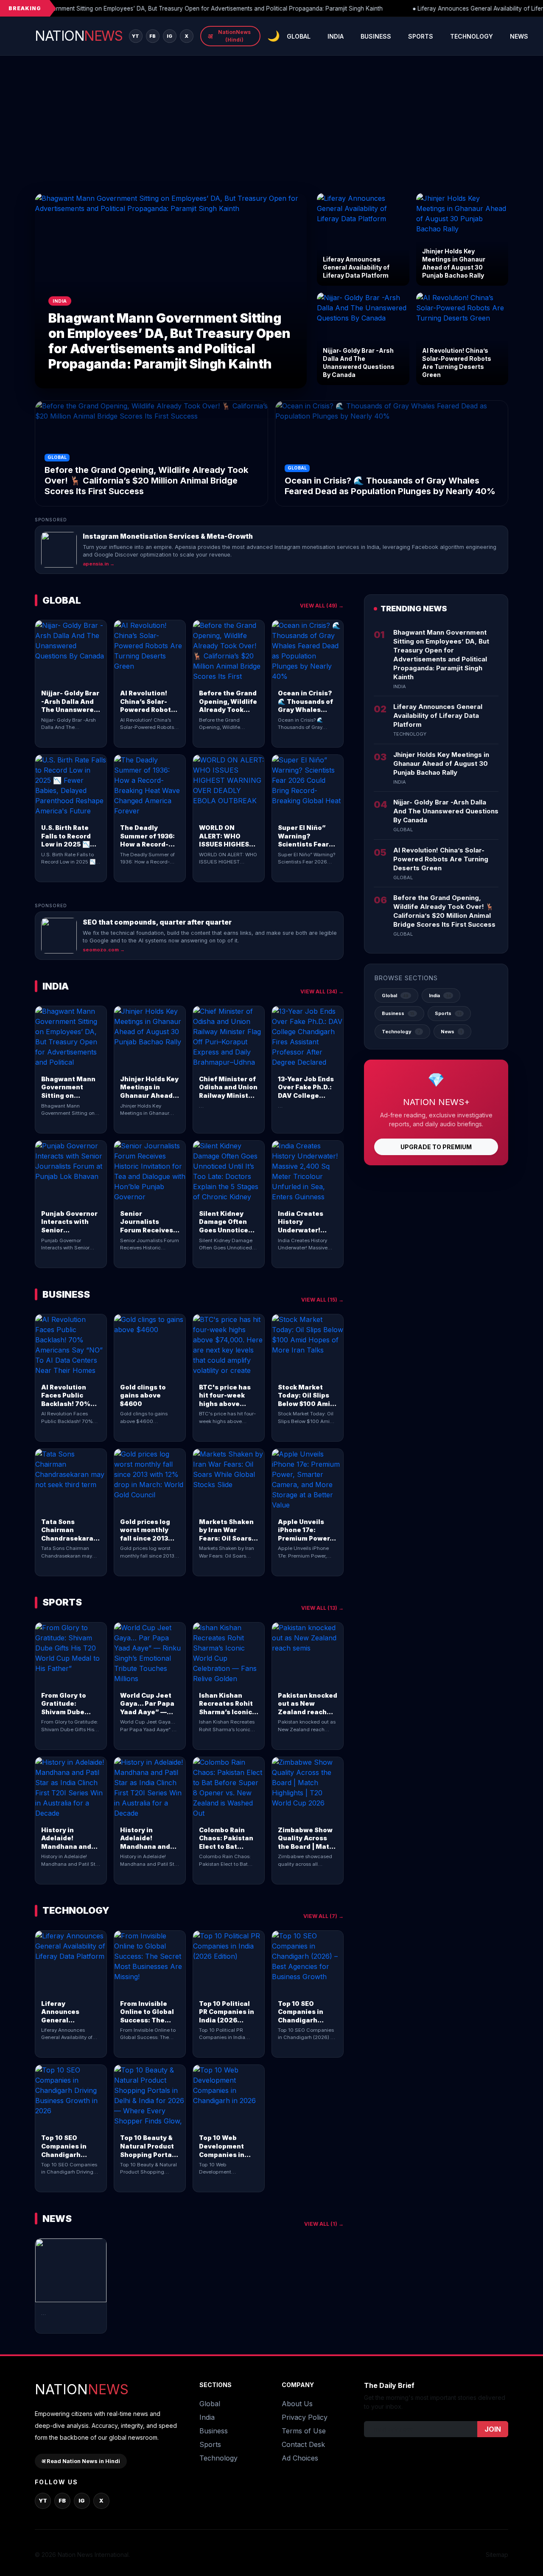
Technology (472, 36)
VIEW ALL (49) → (322, 606)
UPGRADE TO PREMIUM (436, 1147)
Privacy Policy (305, 2417)
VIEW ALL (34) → (322, 991)
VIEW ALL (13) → (322, 1608)
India (336, 36)
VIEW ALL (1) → (324, 2224)
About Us (297, 2404)
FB (153, 36)
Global (299, 36)
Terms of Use (304, 2431)
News (519, 36)
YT (136, 36)
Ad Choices (300, 2458)
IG (170, 36)
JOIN (493, 2429)
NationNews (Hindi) (229, 36)
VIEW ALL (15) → (322, 1300)
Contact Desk (303, 2444)
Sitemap (497, 2555)
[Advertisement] (271, 129)
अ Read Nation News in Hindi (81, 2461)
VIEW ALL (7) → (323, 1916)
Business (376, 36)
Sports (421, 36)
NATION (78, 36)
